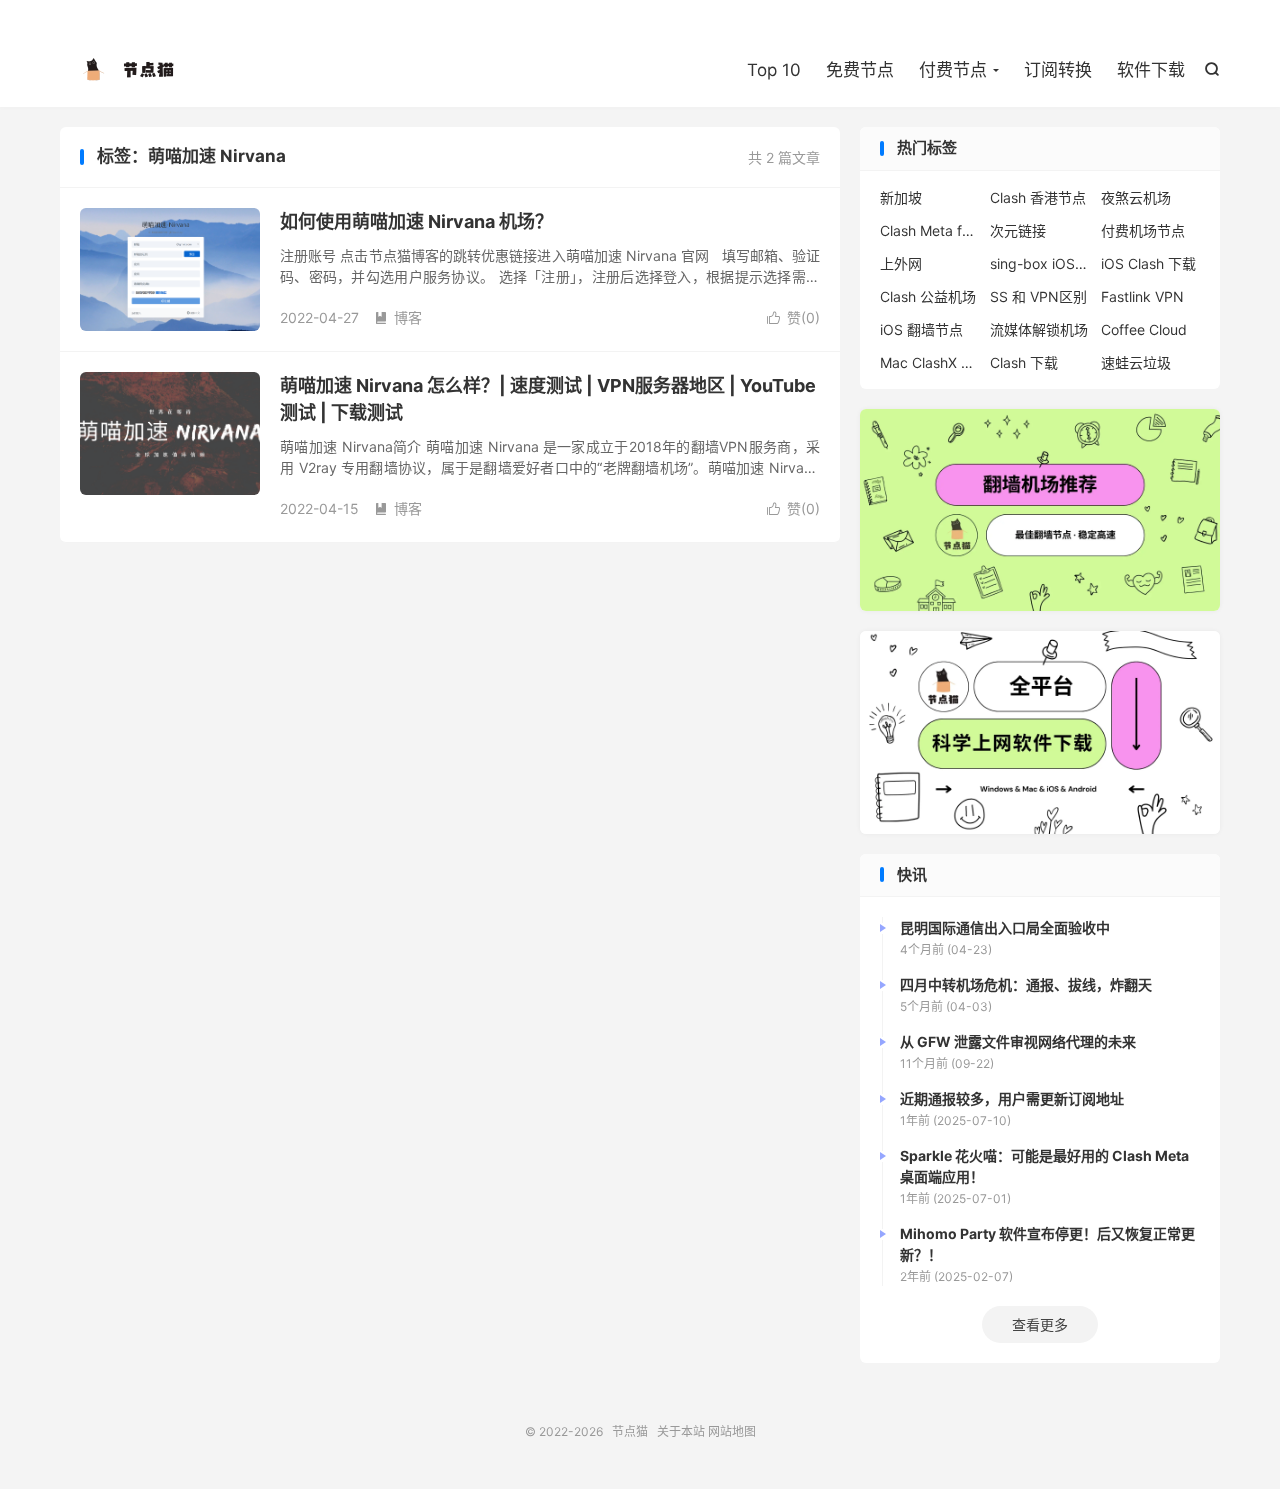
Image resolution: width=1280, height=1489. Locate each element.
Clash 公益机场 (928, 296)
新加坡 (901, 197)
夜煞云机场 (1136, 197)
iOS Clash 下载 (1148, 263)
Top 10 (774, 70)
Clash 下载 (1024, 362)
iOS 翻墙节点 (921, 329)
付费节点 (953, 70)
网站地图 (732, 1431)
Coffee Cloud (1144, 329)
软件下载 (1151, 70)
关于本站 (681, 1431)
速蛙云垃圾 (1136, 362)
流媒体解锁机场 (1039, 329)
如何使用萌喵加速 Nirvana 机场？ (416, 221)
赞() (793, 317)
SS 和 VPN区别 (1038, 296)
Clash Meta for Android (930, 230)
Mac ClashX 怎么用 (930, 362)
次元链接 (1018, 230)
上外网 (901, 263)
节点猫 (130, 71)
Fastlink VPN (1142, 296)
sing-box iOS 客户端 (1040, 263)
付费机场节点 (1143, 230)
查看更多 (1040, 1324)
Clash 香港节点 (1038, 197)
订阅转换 (1058, 70)
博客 (398, 317)
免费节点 (860, 70)
